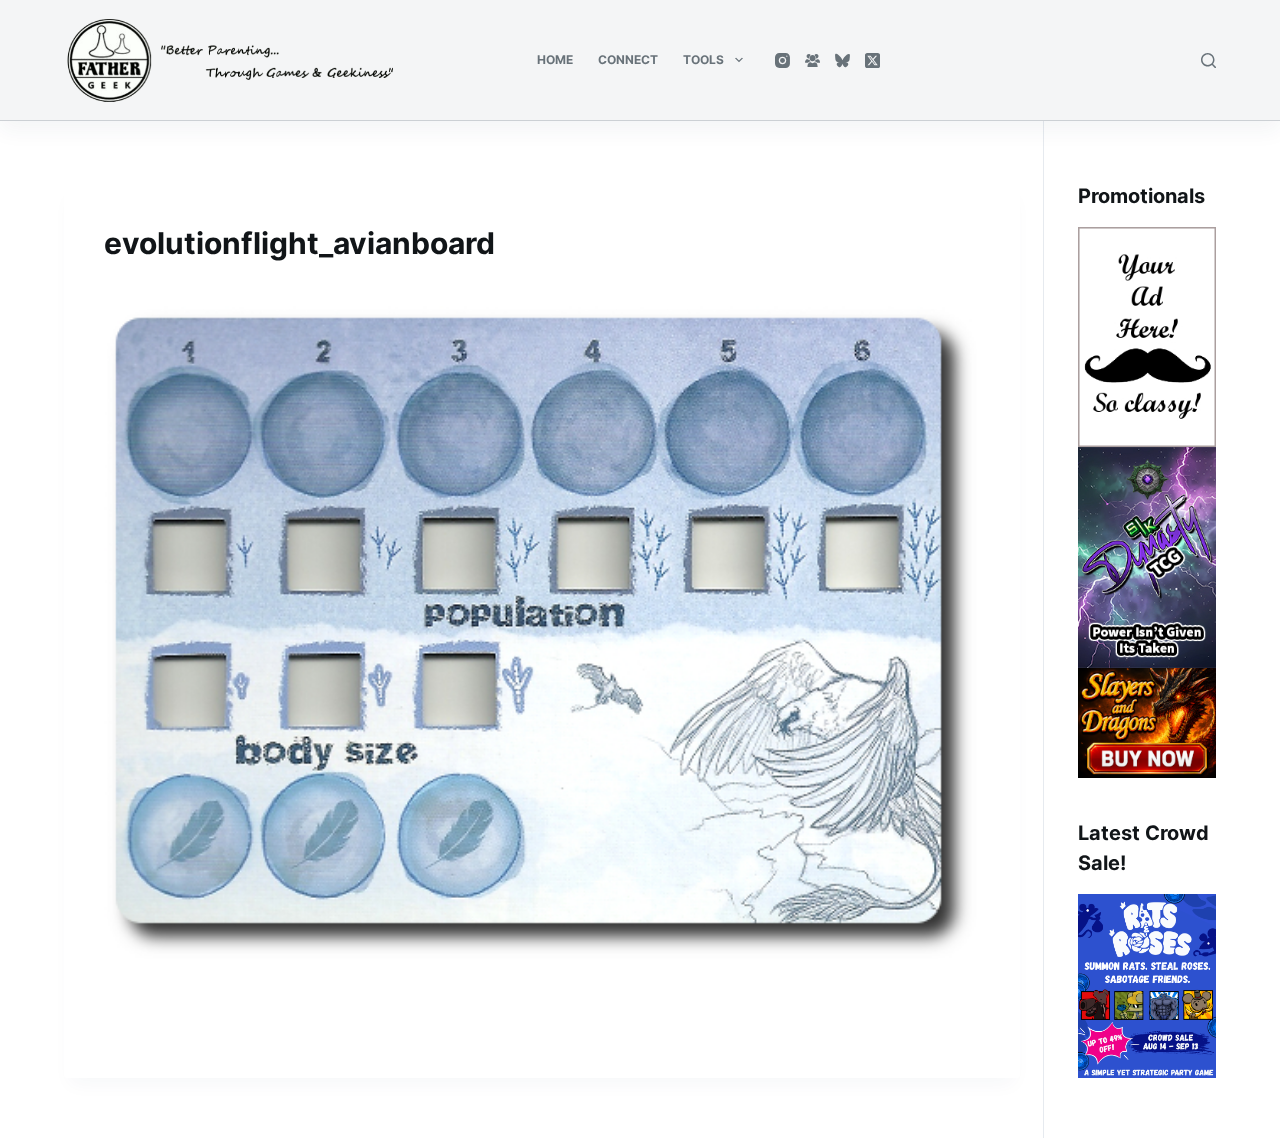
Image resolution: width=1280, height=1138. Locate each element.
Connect (628, 59)
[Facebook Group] (812, 60)
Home (555, 59)
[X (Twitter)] (872, 60)
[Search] (1208, 60)
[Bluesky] (842, 60)
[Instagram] (782, 60)
